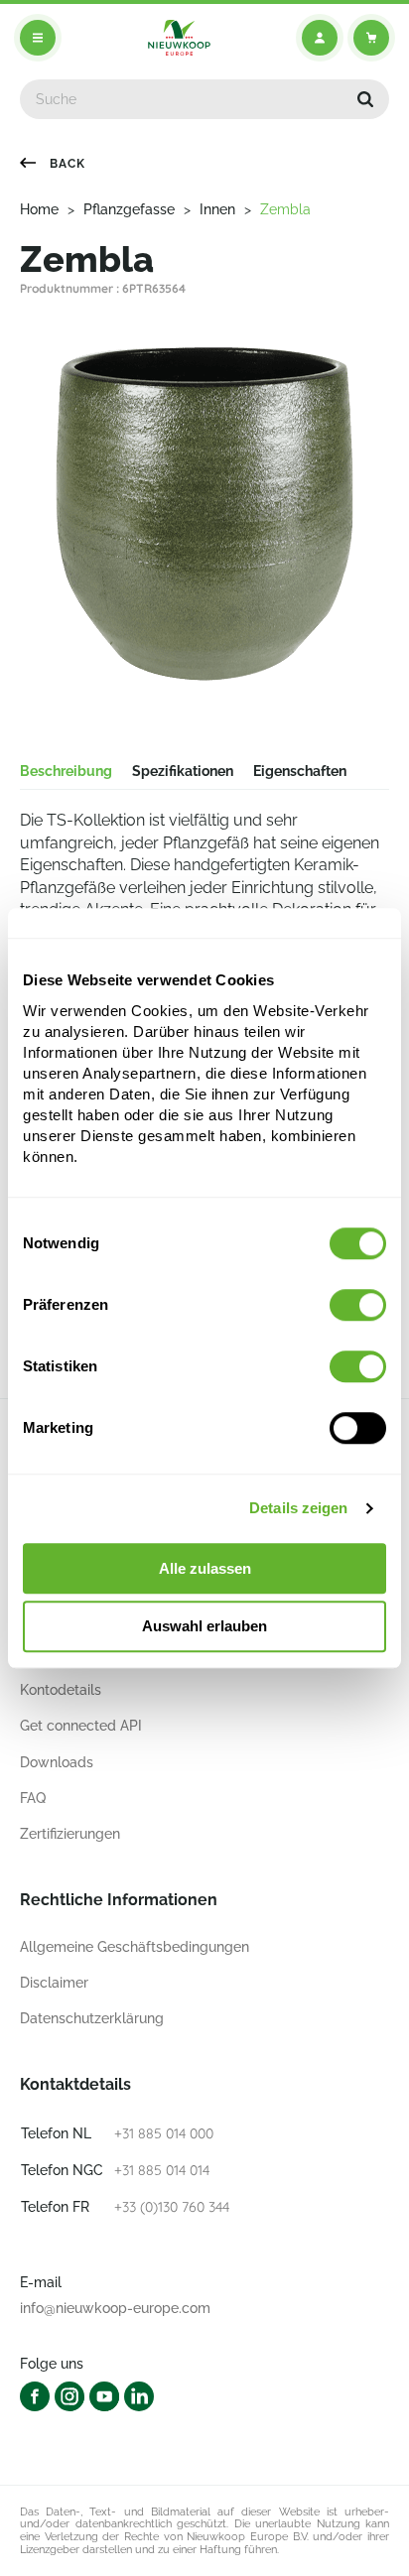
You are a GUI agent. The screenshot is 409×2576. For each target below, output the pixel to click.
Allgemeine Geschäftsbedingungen (135, 1947)
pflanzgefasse (129, 209)
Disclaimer (54, 1983)
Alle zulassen (205, 1568)
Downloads (57, 1762)
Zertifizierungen (70, 1834)
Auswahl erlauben (204, 1627)
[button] (365, 99)
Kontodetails (61, 1690)
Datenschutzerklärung (92, 2018)
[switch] (358, 1305)
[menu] (38, 38)
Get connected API (81, 1726)
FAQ (33, 1798)
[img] (179, 38)
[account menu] (320, 38)
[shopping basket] (371, 38)
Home (39, 209)
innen (217, 209)
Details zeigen (298, 1508)
